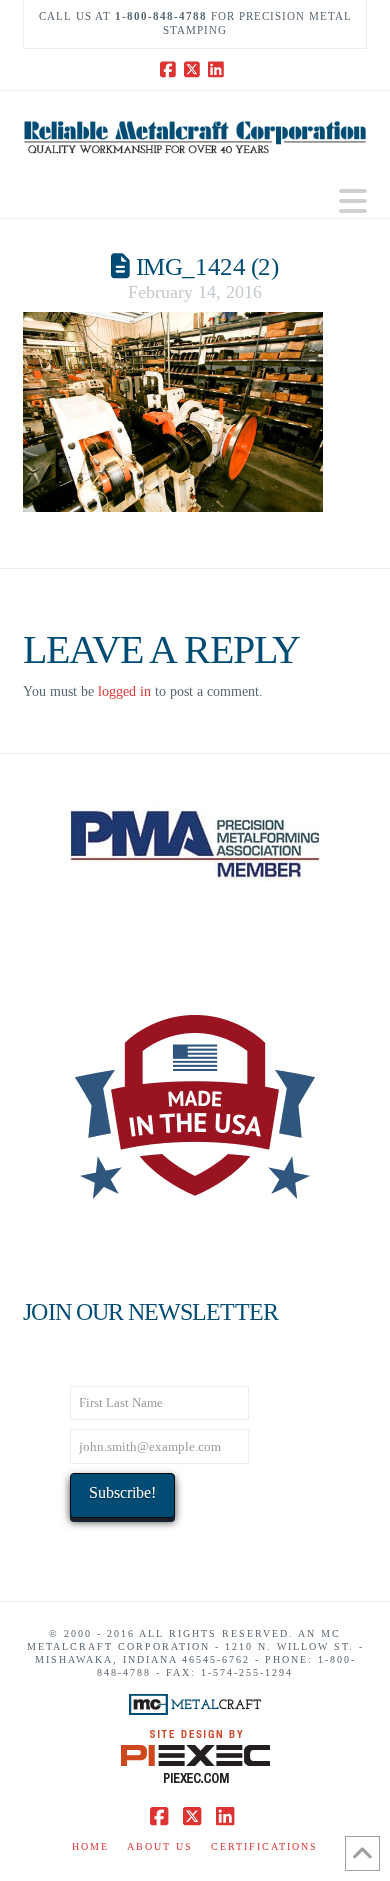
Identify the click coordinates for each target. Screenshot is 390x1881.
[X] (195, 69)
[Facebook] (171, 69)
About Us (160, 1846)
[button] (353, 201)
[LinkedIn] (219, 69)
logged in (124, 691)
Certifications (264, 1846)
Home (90, 1846)
